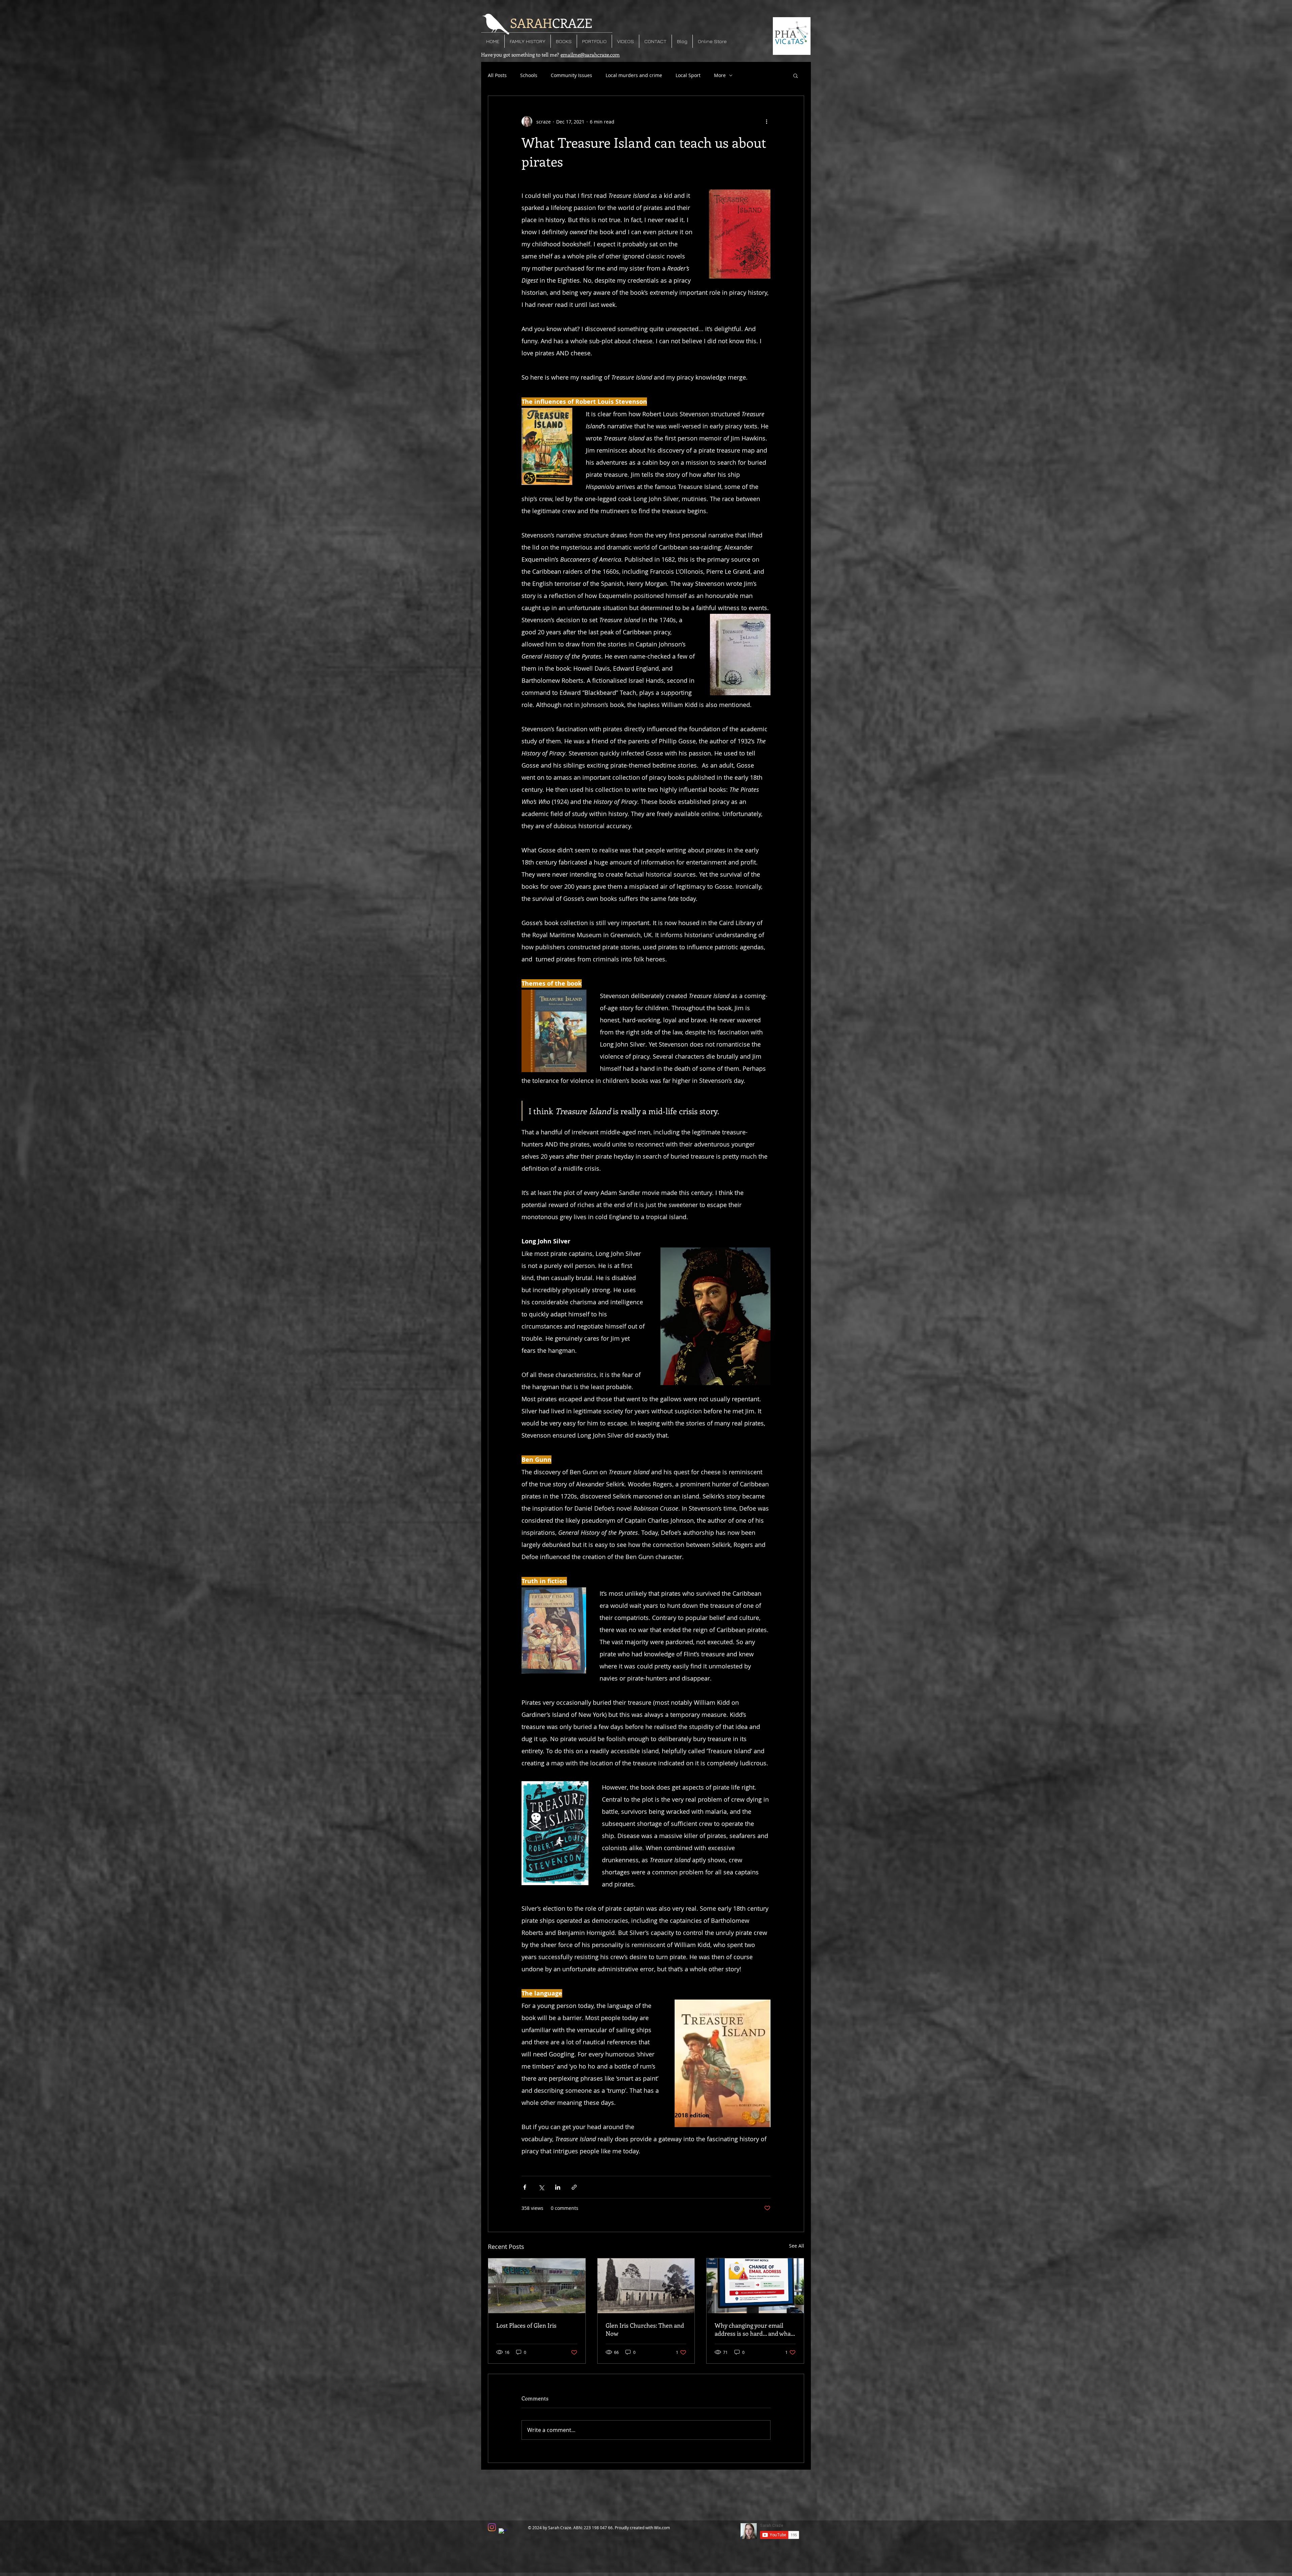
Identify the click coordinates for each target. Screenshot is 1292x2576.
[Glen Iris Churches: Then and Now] (646, 2286)
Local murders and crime (634, 75)
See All (797, 2246)
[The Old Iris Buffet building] (537, 2286)
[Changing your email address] (755, 2286)
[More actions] (766, 121)
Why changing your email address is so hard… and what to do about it (754, 2329)
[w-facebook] (503, 2532)
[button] (796, 75)
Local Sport (688, 75)
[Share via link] (574, 2187)
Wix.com (662, 2528)
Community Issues (571, 75)
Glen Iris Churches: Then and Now (645, 2329)
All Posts (497, 75)
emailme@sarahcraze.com (590, 55)
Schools (529, 75)
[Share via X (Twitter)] (541, 2187)
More (720, 75)
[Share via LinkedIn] (558, 2187)
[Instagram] (492, 2527)
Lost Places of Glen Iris (526, 2325)
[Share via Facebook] (525, 2187)
